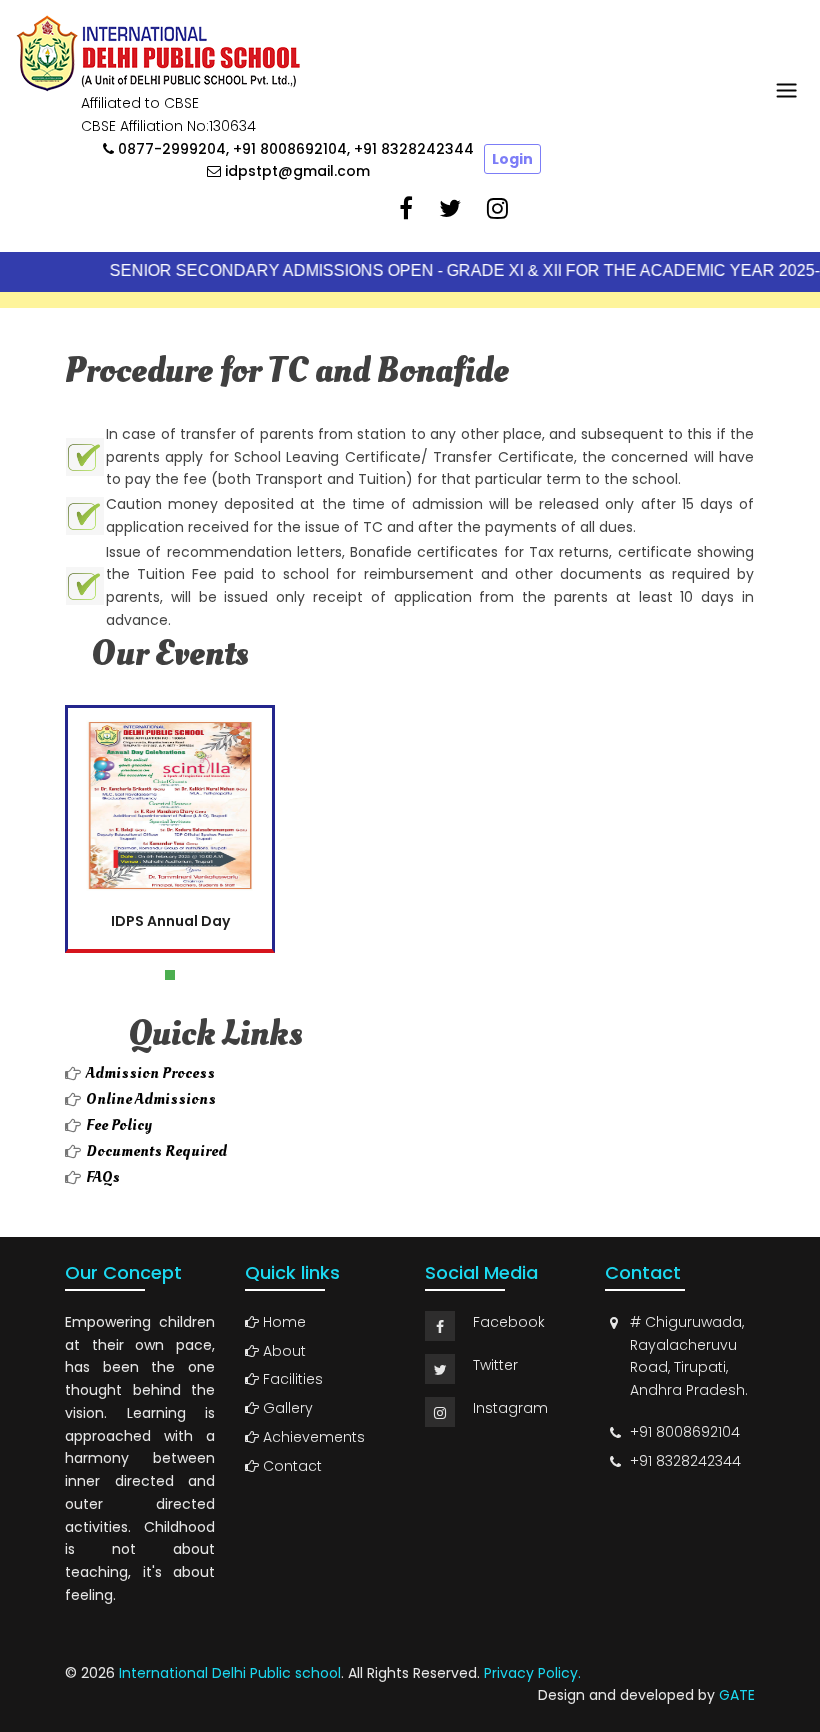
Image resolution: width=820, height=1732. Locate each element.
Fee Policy (119, 1125)
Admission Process (150, 1073)
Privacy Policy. (532, 1673)
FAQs (103, 1177)
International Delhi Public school (230, 1673)
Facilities (291, 1379)
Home (282, 1322)
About (282, 1351)
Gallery (286, 1408)
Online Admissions (151, 1099)
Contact (290, 1466)
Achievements (312, 1437)
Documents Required (156, 1151)
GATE (737, 1695)
